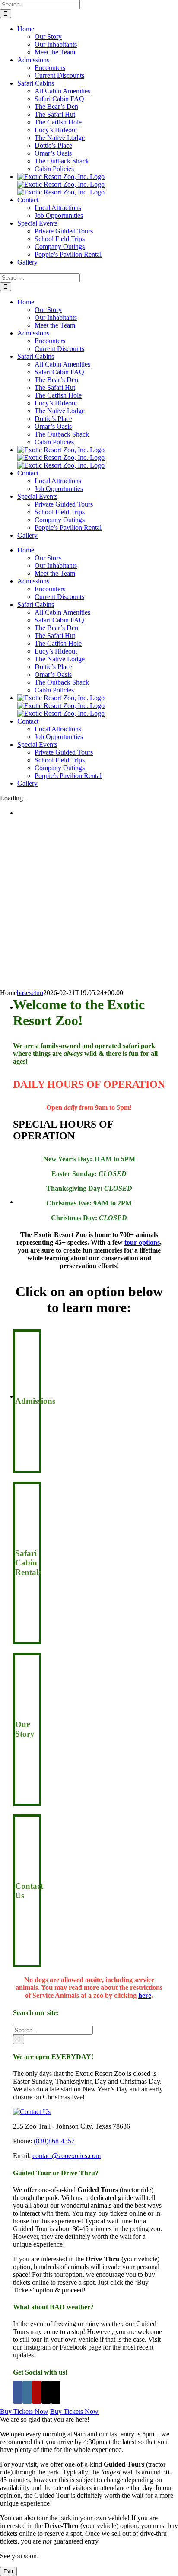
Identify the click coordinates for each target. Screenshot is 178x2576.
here (145, 1995)
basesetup (30, 993)
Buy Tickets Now (24, 2412)
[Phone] (56, 2392)
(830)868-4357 (54, 2141)
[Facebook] (18, 2392)
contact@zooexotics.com (67, 2156)
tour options (142, 1242)
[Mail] (46, 2392)
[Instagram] (27, 2392)
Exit (8, 2571)
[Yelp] (37, 2392)
